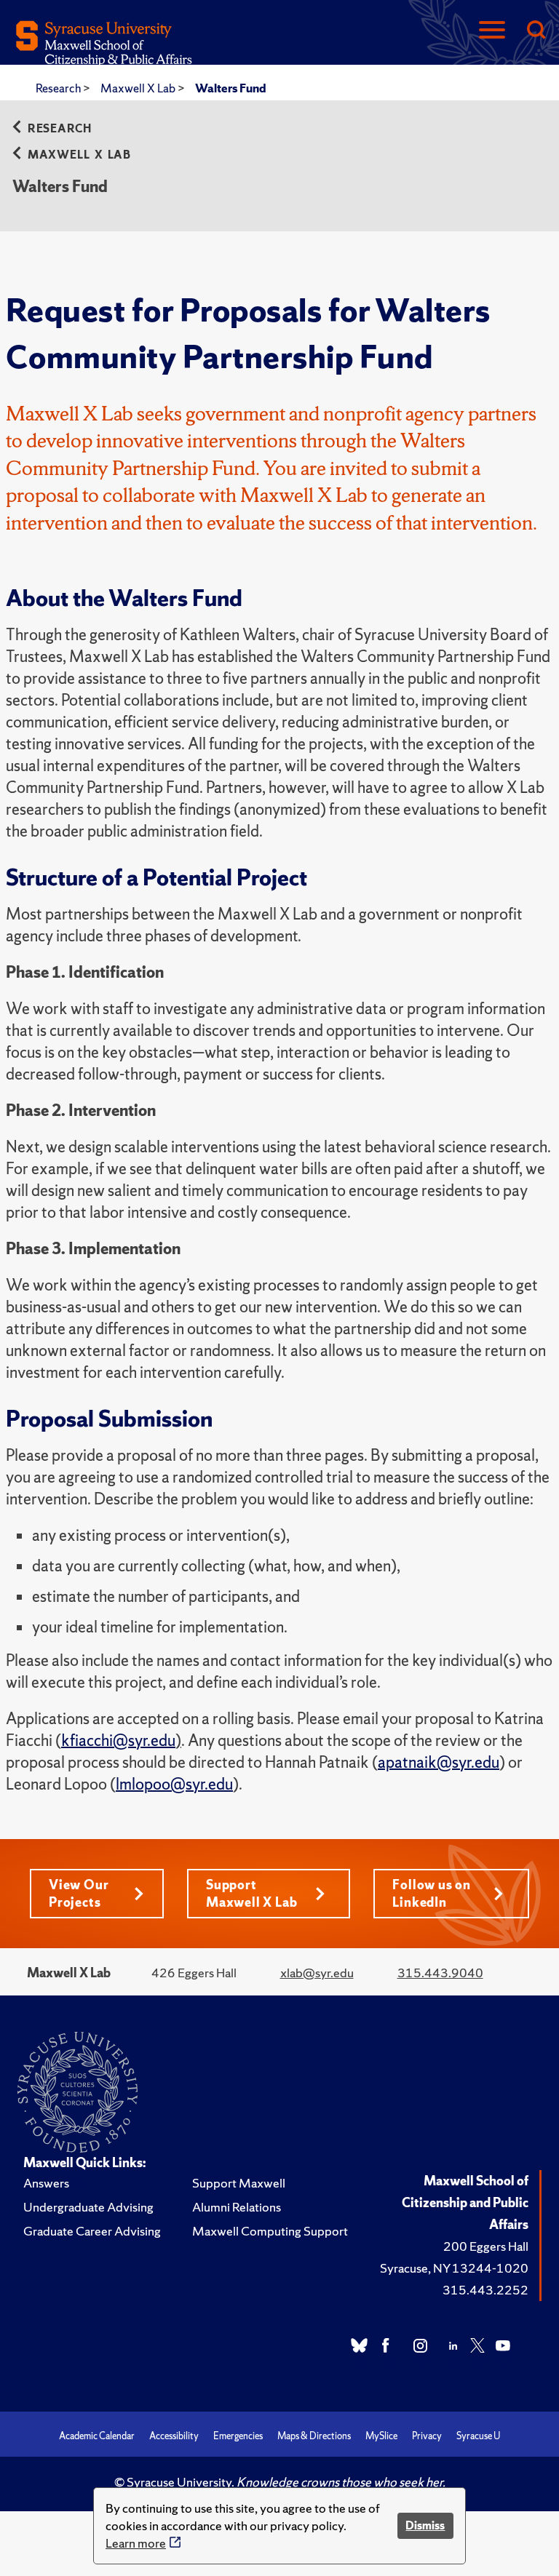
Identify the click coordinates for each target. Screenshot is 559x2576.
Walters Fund (231, 88)
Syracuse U (478, 2436)
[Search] (536, 31)
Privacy (427, 2436)
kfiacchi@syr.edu (118, 1740)
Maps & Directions (314, 2436)
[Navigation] (492, 31)
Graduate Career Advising (92, 2231)
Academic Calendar (97, 2436)
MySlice (381, 2436)
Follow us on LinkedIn (432, 1893)
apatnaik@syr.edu (439, 1762)
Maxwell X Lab (139, 88)
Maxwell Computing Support (270, 2231)
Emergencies (238, 2436)
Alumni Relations (237, 2207)
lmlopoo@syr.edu (174, 1784)
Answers (46, 2183)
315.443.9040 (440, 1973)
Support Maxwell (239, 2183)
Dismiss (425, 2525)
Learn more (136, 2543)
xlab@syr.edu (317, 1973)
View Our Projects (79, 1893)
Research (59, 88)
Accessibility (174, 2436)
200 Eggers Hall (486, 2246)
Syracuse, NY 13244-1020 (454, 2268)
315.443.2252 (485, 2290)
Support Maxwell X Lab (251, 1893)
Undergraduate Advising (88, 2207)
